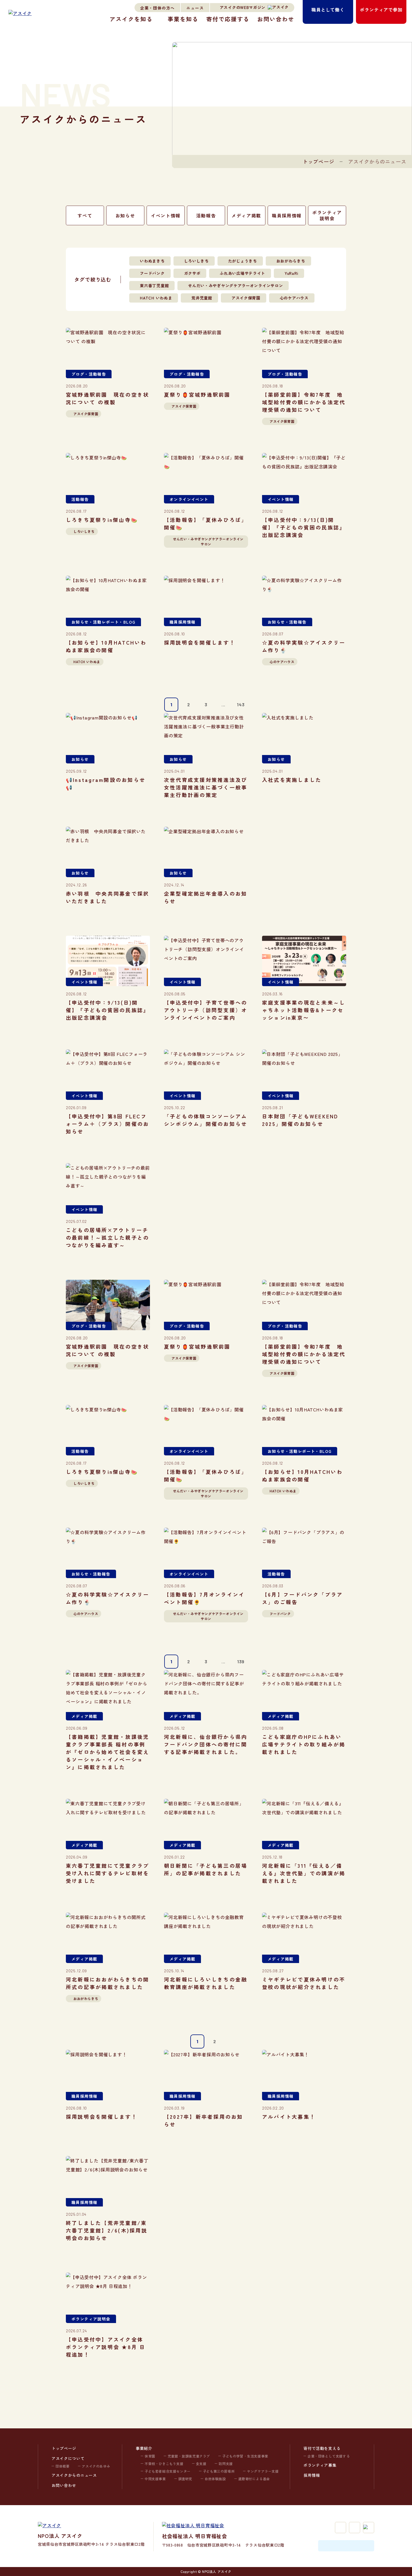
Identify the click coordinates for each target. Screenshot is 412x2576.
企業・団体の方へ (157, 8)
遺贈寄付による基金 (254, 2479)
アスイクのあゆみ (96, 2466)
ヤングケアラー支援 (263, 2471)
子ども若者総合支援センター (168, 2471)
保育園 (150, 2456)
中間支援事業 (155, 2479)
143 (241, 704)
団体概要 (63, 2466)
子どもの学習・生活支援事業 (245, 2456)
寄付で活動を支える (322, 2448)
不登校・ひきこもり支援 (164, 2464)
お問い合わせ (276, 19)
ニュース (195, 8)
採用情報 (312, 2475)
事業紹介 (144, 2448)
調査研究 (185, 2479)
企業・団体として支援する (329, 2456)
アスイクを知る (131, 19)
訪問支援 (226, 2464)
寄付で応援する (228, 19)
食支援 (201, 2464)
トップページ (319, 161)
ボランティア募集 (320, 2465)
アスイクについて (68, 2458)
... (223, 704)
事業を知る (183, 19)
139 (241, 1661)
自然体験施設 (215, 2479)
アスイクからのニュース (74, 2475)
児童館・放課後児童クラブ (189, 2456)
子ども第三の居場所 (219, 2471)
